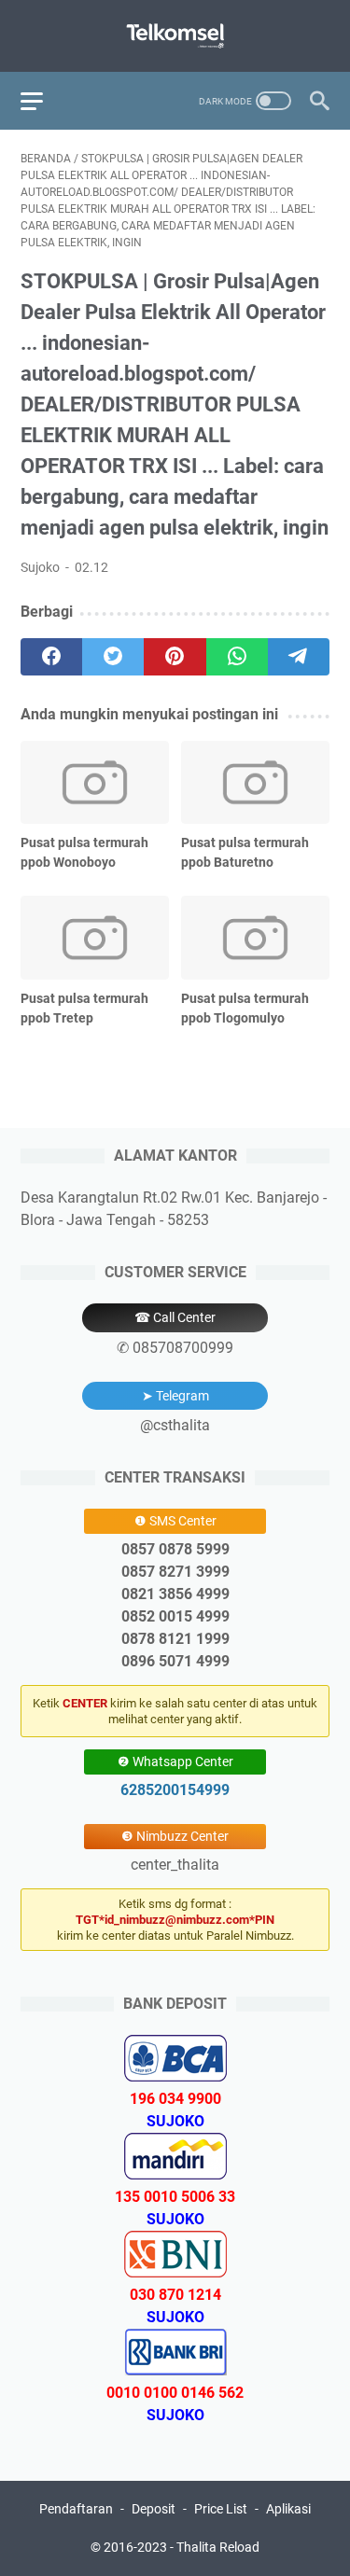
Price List (221, 2509)
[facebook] (51, 657)
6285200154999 (175, 1790)
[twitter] (113, 657)
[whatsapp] (237, 657)
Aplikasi (288, 2509)
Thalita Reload (218, 2547)
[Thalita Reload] (175, 36)
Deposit (154, 2509)
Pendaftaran (76, 2509)
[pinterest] (175, 657)
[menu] (43, 101)
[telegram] (299, 657)
